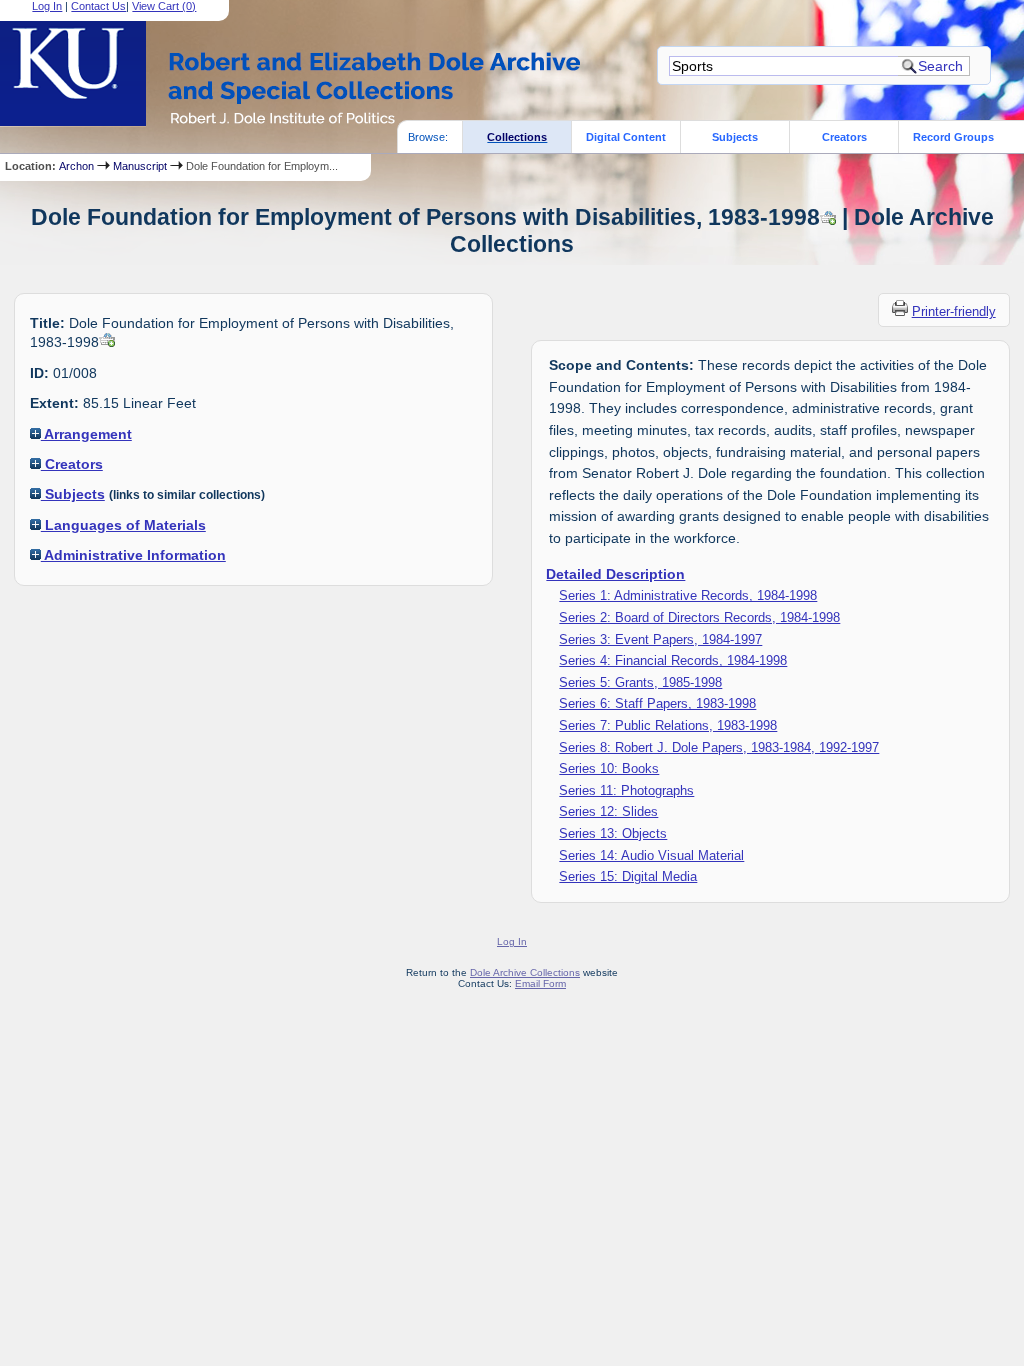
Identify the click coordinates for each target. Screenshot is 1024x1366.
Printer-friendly (954, 311)
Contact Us (98, 6)
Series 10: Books (609, 768)
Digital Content (626, 137)
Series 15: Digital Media (628, 876)
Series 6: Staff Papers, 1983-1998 (657, 703)
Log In (47, 6)
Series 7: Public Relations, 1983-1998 (668, 725)
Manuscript (140, 166)
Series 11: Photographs (626, 790)
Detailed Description (615, 574)
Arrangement (86, 434)
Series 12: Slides (608, 811)
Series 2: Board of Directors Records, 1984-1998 (699, 617)
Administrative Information (133, 555)
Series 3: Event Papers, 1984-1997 (660, 639)
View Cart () (164, 6)
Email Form (540, 983)
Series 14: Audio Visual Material (651, 855)
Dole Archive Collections (525, 972)
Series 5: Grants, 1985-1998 (640, 682)
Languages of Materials (123, 525)
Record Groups (953, 137)
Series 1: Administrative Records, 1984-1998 (688, 595)
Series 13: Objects (613, 833)
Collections (517, 137)
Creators (844, 137)
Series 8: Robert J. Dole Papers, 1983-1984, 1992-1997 (719, 747)
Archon (76, 166)
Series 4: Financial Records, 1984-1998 (673, 660)
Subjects (735, 137)
